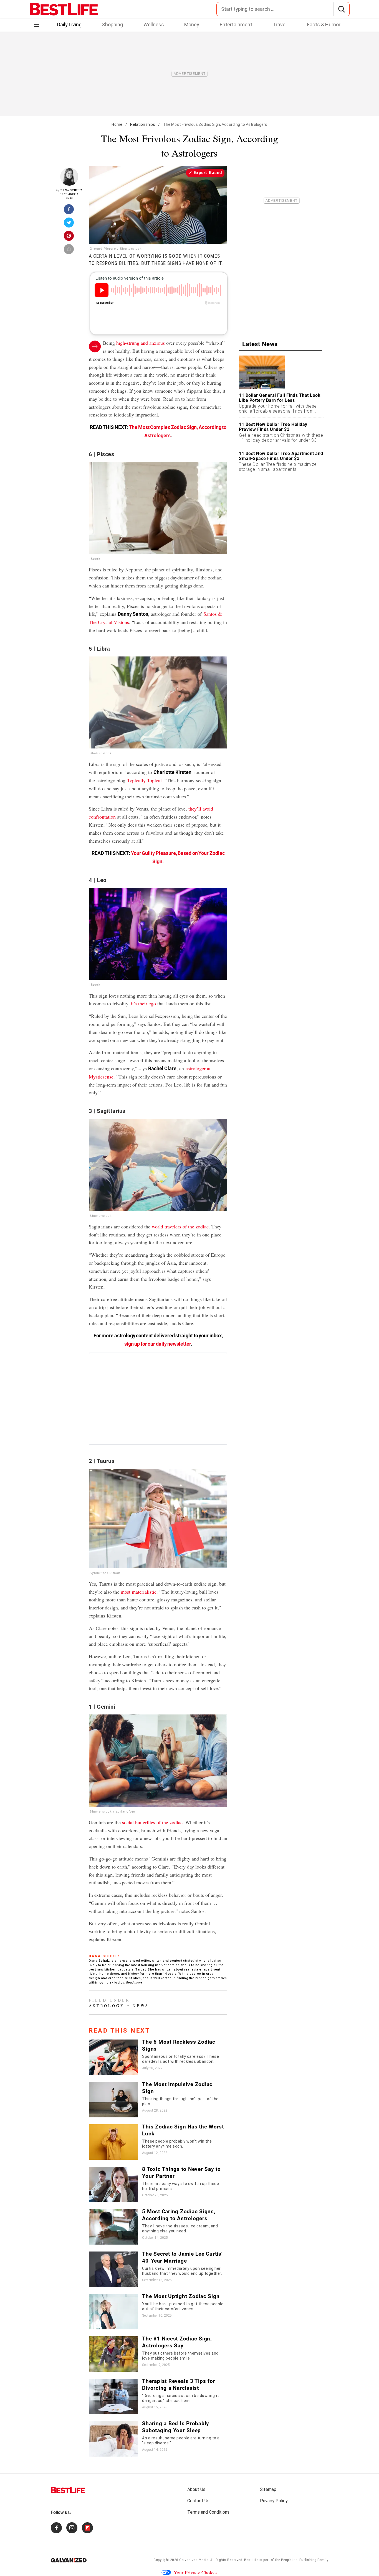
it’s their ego (143, 1003)
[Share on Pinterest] (69, 237)
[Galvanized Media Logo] (69, 2560)
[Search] (341, 9)
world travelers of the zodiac (180, 1226)
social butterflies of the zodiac (152, 1822)
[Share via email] (69, 251)
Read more (134, 1983)
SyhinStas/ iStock (105, 1573)
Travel (280, 25)
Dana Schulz (71, 190)
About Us (196, 2489)
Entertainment (236, 25)
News (141, 2006)
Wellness (154, 25)
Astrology (107, 2006)
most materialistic (139, 1592)
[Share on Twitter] (69, 224)
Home (117, 124)
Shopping (113, 25)
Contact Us (198, 2501)
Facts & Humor (324, 25)
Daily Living (69, 25)
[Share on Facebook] (69, 211)
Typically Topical (144, 780)
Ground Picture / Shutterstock (116, 249)
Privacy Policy (274, 2501)
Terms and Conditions (208, 2512)
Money (192, 25)
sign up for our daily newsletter (158, 1344)
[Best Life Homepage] (64, 9)
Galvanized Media (194, 2560)
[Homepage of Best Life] (68, 2490)
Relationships (143, 124)
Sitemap (268, 2489)
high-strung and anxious (141, 343)
